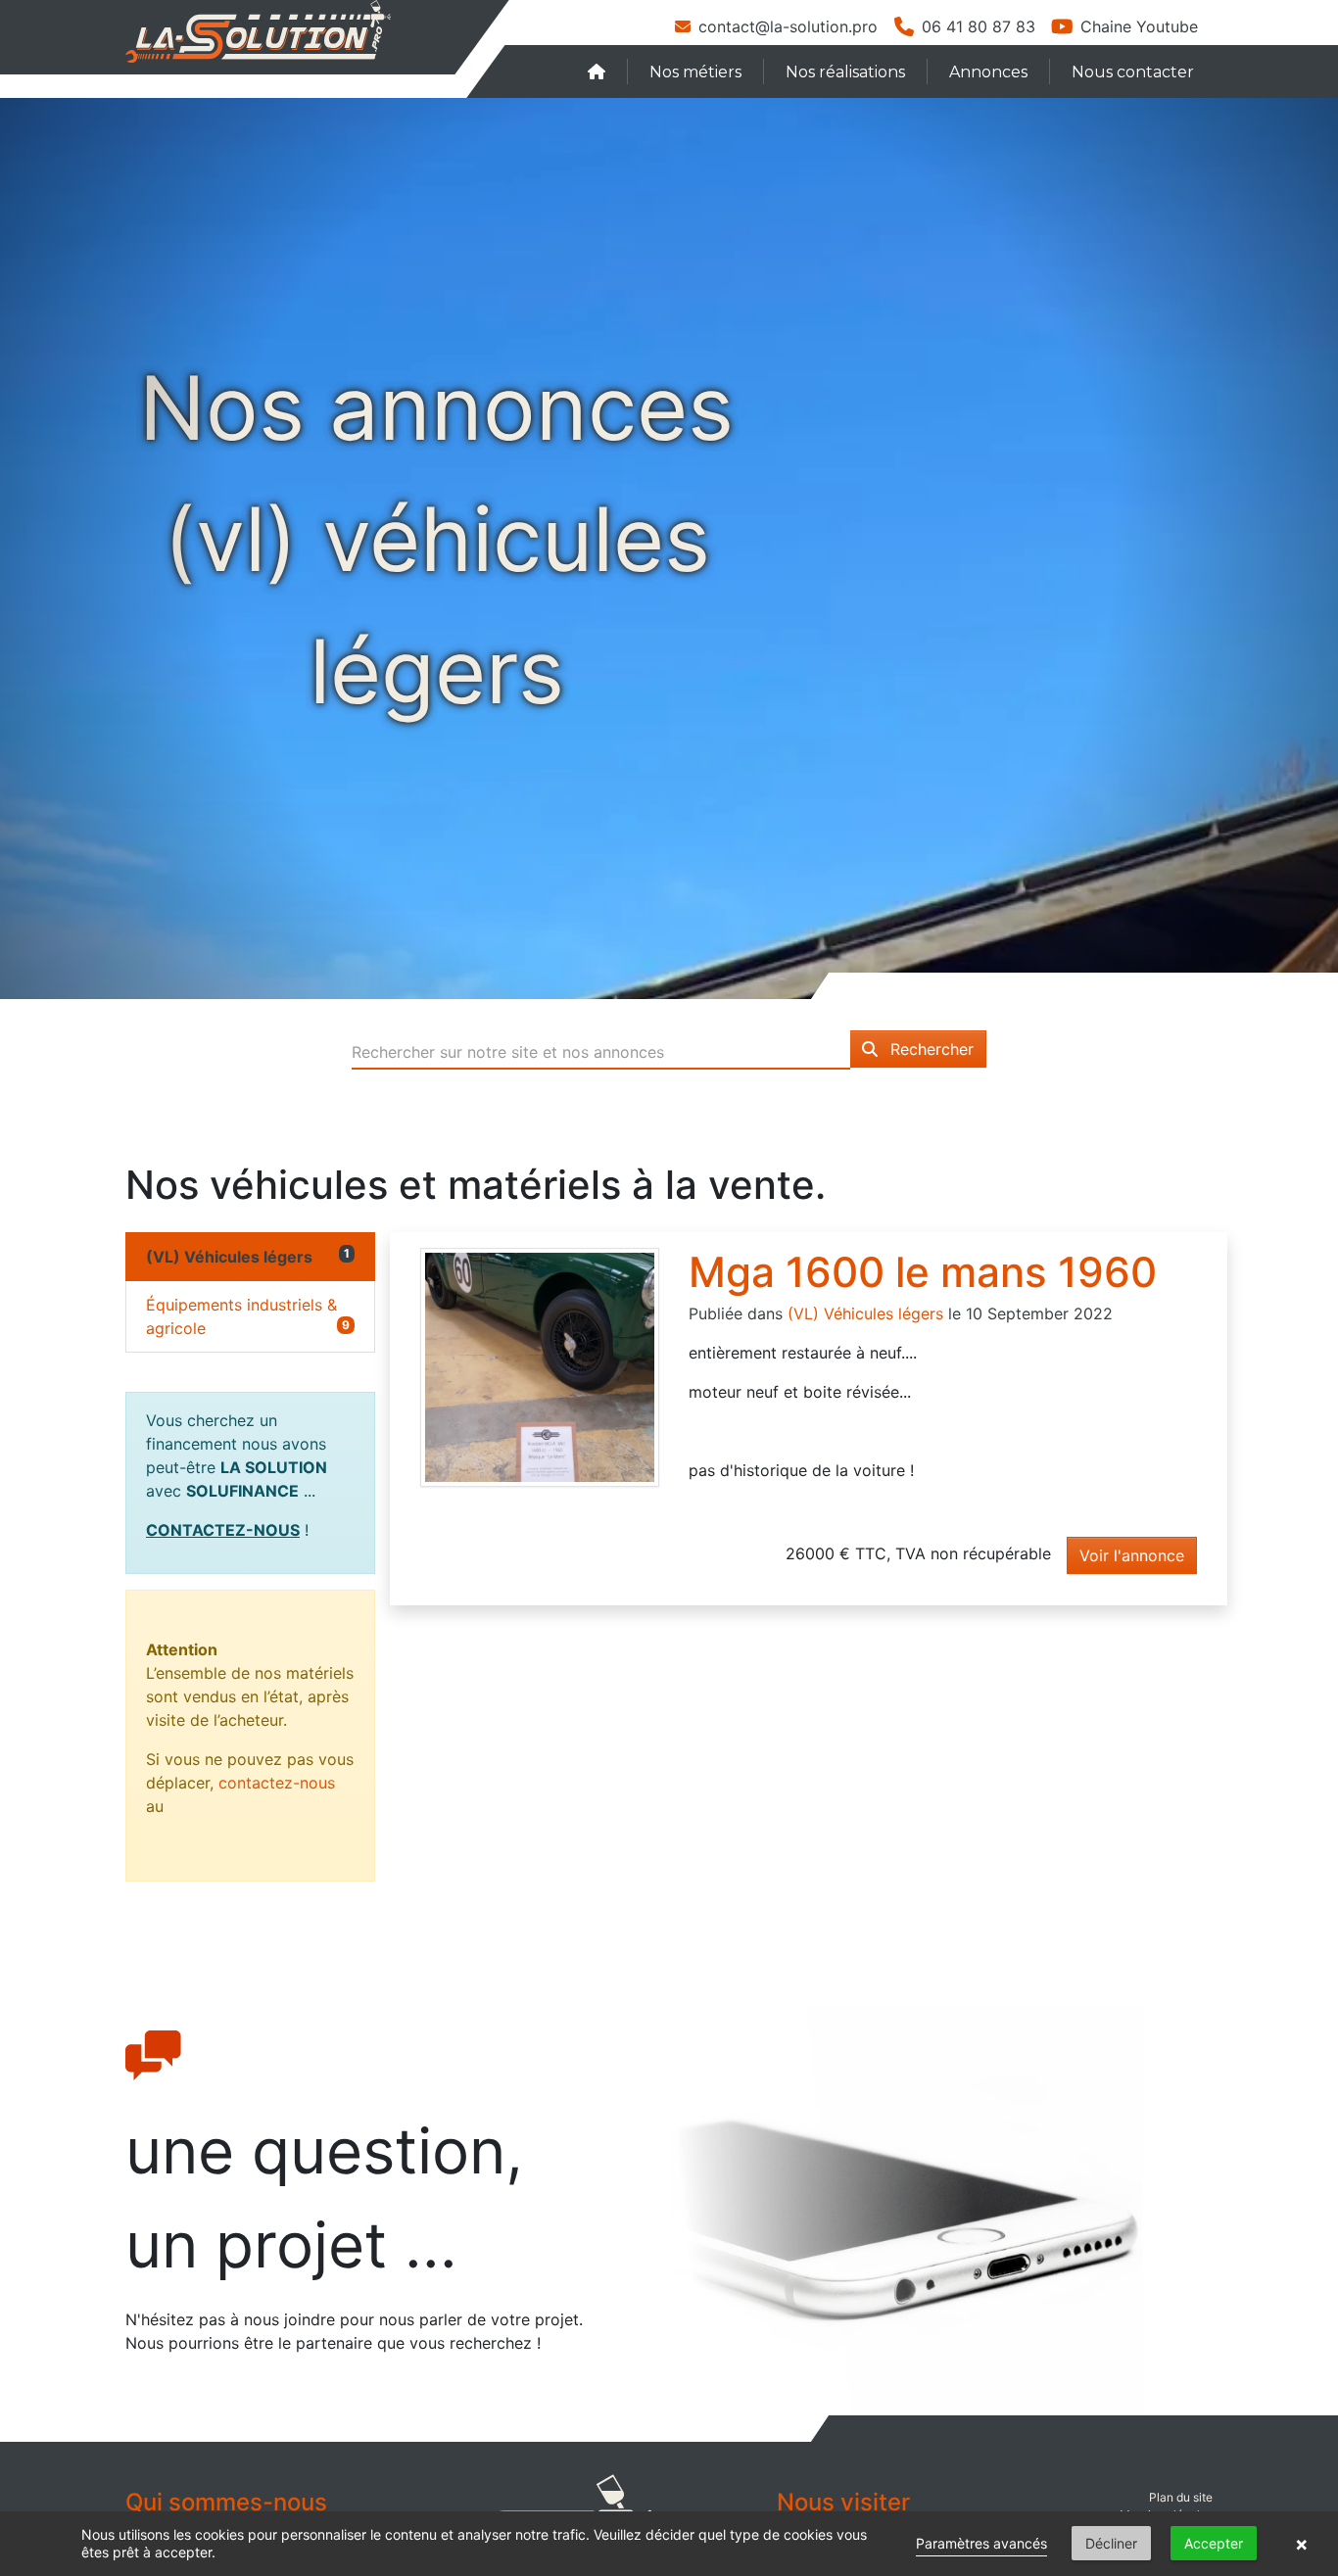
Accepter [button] (1214, 2543)
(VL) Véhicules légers (865, 1313)
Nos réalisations (845, 72)
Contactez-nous (223, 1530)
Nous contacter (1133, 72)
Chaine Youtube (1139, 26)
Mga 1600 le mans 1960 (923, 1272)
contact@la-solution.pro (788, 26)
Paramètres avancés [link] (981, 2543)
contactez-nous (277, 1783)
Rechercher (930, 1049)
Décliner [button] (1111, 2543)
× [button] (1302, 2544)
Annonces (988, 72)
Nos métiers (695, 72)
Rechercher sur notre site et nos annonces (508, 1052)
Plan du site (1181, 2497)
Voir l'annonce (1132, 1555)
